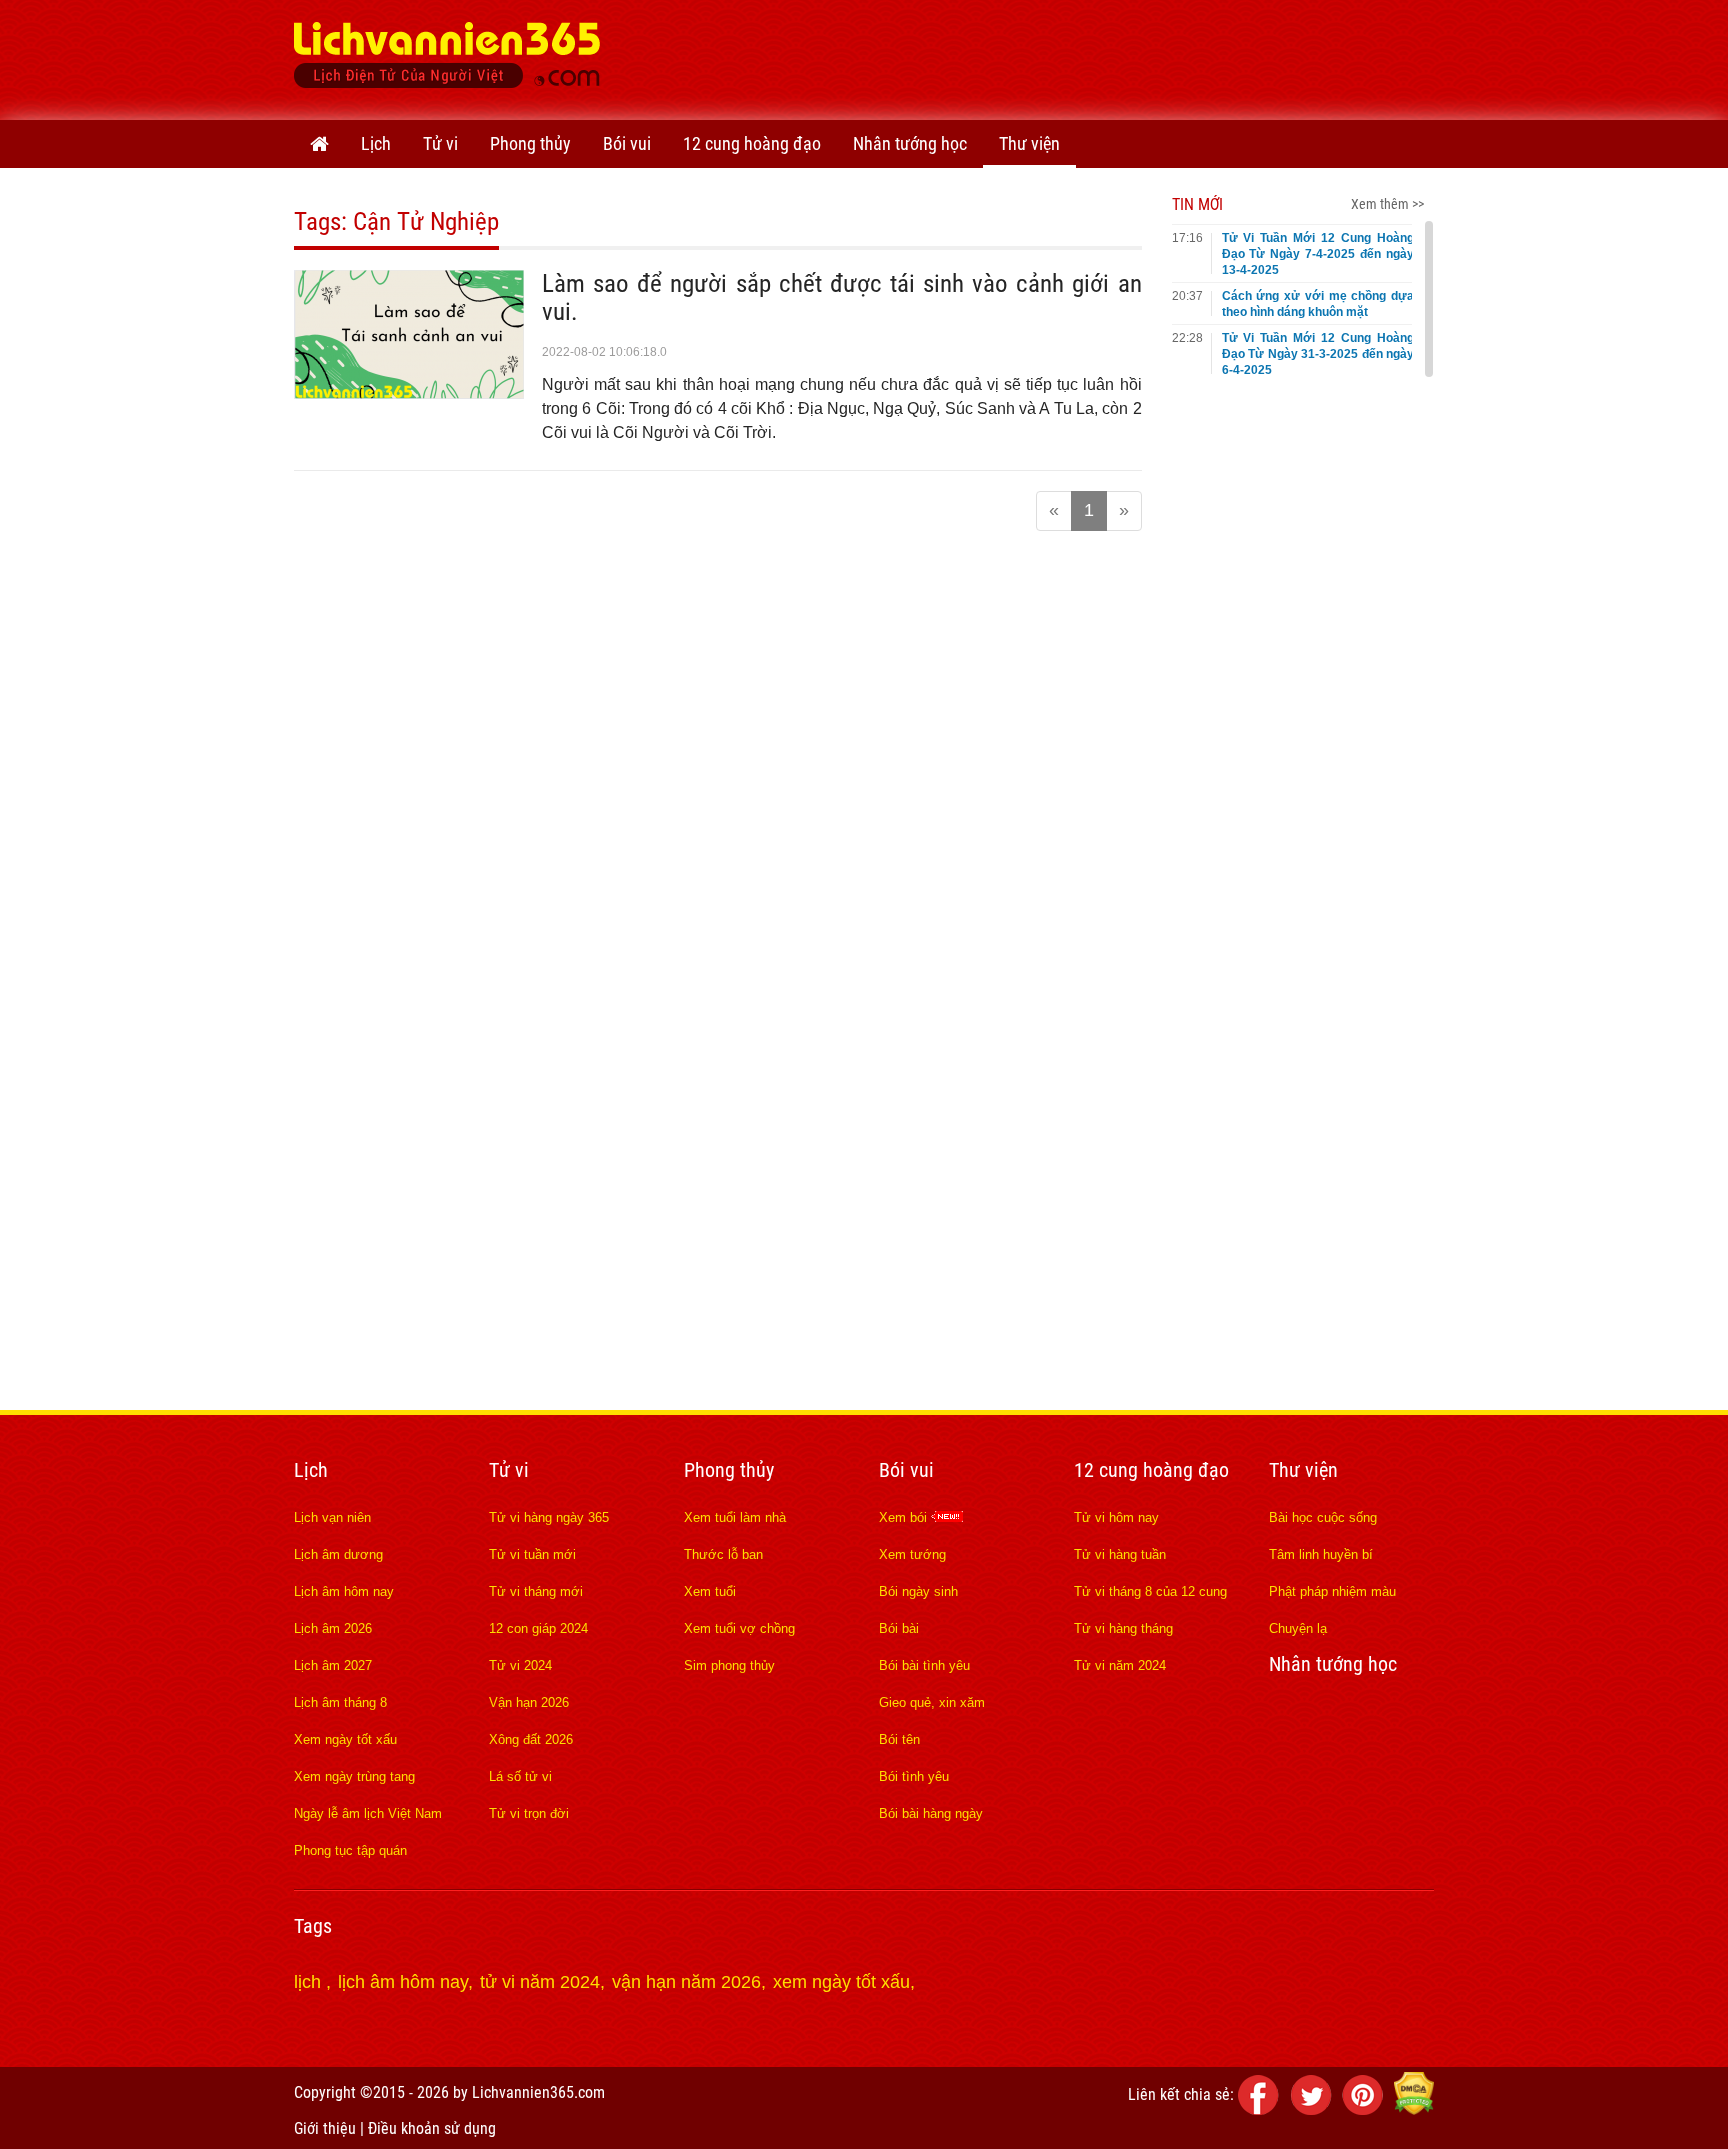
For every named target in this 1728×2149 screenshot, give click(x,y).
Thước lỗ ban (723, 1554)
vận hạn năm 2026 (686, 1982)
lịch (310, 1982)
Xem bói (905, 1517)
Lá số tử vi (520, 1776)
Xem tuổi (710, 1591)
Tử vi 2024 (520, 1665)
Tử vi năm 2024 (1120, 1665)
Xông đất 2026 (531, 1739)
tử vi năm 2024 (540, 1982)
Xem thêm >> (1387, 204)
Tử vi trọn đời (529, 1813)
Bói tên (899, 1739)
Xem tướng (912, 1554)
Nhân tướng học (910, 143)
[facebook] (1262, 2109)
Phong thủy (530, 143)
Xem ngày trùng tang (354, 1776)
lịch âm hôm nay (403, 1982)
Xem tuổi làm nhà (735, 1517)
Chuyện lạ (1298, 1628)
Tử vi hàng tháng (1123, 1628)
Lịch (376, 143)
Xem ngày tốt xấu (345, 1739)
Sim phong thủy (729, 1665)
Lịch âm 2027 (333, 1665)
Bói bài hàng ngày (931, 1813)
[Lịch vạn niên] (319, 144)
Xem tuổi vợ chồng (739, 1628)
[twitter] (1314, 2109)
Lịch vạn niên (332, 1517)
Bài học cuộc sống (1323, 1517)
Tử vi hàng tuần (1120, 1554)
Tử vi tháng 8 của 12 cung (1150, 1591)
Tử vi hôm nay (1116, 1517)
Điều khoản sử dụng (432, 2128)
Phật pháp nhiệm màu (1332, 1591)
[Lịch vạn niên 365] (447, 60)
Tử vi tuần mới (532, 1554)
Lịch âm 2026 (333, 1628)
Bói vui (627, 143)
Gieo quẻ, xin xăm (932, 1702)
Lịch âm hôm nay (344, 1591)
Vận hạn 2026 (529, 1702)
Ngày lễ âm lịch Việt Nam (368, 1813)
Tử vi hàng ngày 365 (549, 1517)
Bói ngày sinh (918, 1591)
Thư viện (1029, 143)
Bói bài (899, 1628)
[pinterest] (1366, 2109)
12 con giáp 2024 (538, 1628)
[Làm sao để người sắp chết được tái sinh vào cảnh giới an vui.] (409, 393)
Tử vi (440, 143)
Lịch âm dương (338, 1554)
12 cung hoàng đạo (752, 143)
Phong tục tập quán (350, 1850)
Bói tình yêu (914, 1776)
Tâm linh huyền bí (1321, 1554)
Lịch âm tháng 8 (340, 1702)
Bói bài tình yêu (924, 1665)
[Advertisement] (1070, 55)
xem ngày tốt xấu (841, 1982)
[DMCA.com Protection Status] (1414, 2109)
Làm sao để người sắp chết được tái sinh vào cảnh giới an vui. (842, 297)
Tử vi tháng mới (536, 1591)
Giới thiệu (325, 2128)
